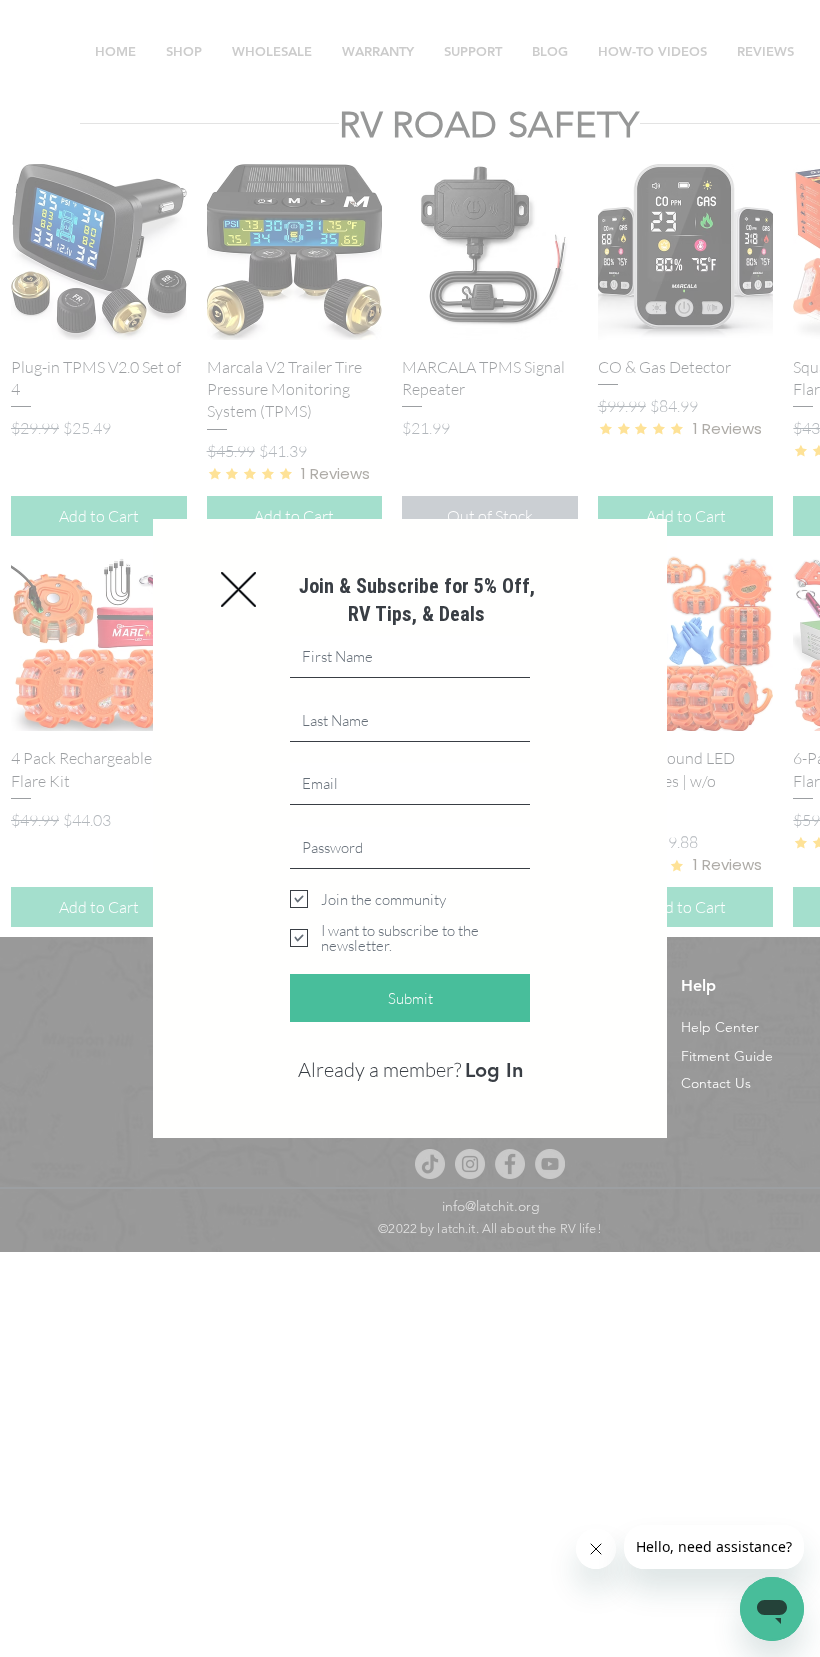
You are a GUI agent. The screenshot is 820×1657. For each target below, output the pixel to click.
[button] (238, 589)
